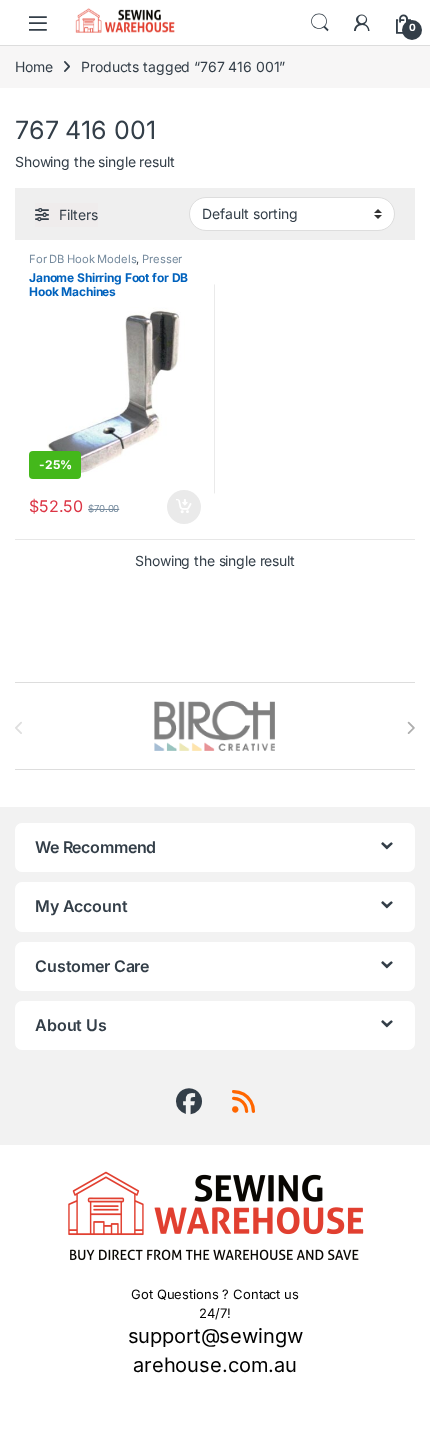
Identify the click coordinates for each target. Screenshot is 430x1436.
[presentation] (410, 728)
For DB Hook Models (82, 259)
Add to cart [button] (184, 507)
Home (33, 66)
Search (320, 23)
